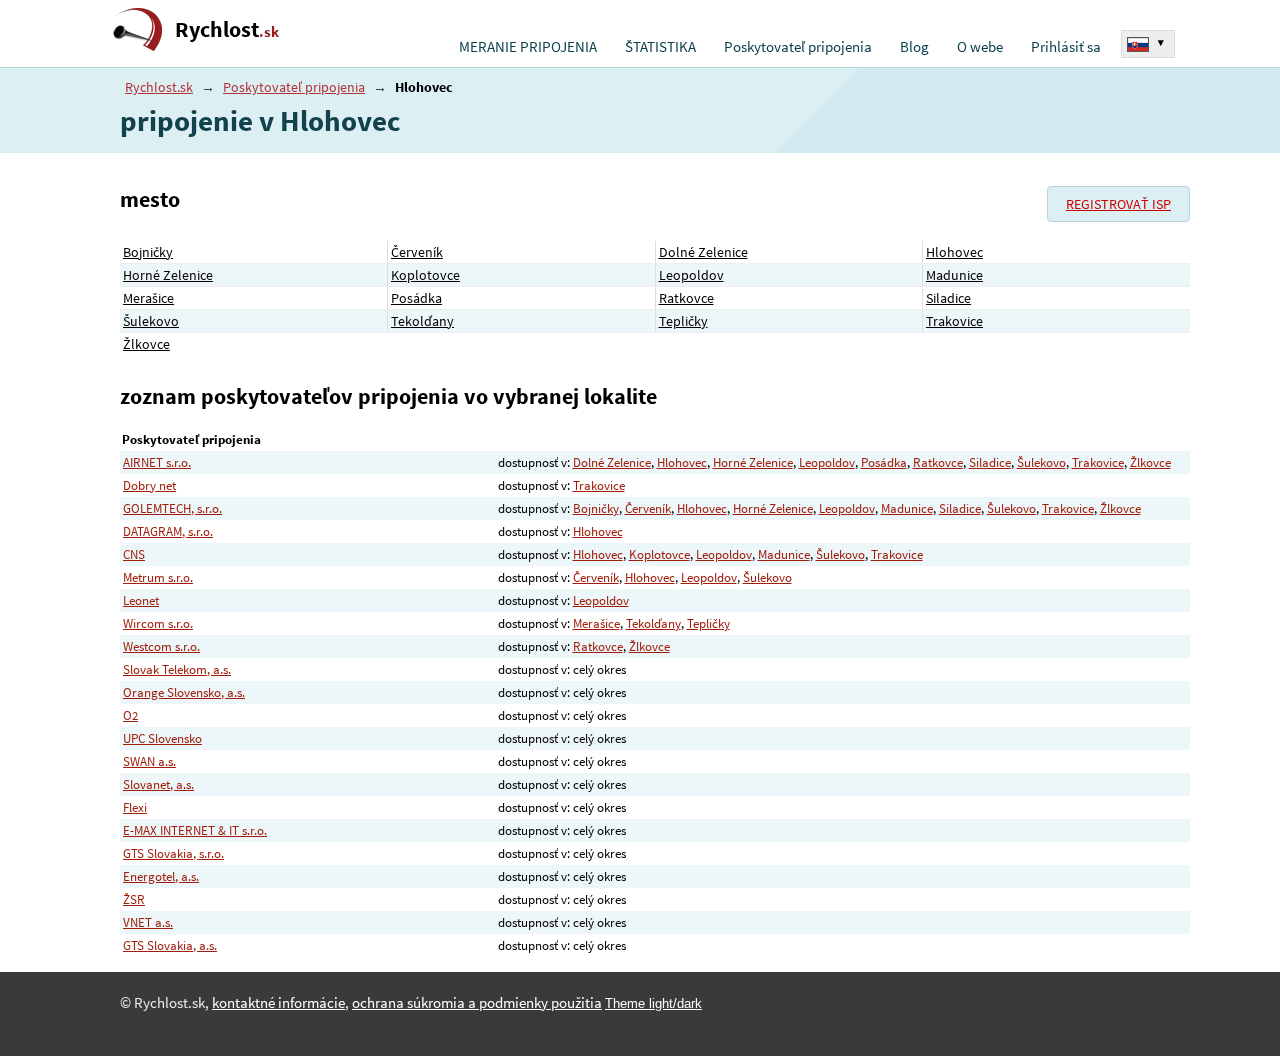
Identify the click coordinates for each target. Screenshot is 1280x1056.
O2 (130, 715)
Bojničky (148, 252)
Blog (914, 47)
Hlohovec (954, 252)
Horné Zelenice (168, 275)
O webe (980, 47)
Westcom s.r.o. (161, 646)
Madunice (954, 275)
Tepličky (683, 321)
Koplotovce (425, 275)
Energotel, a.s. (161, 876)
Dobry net (149, 485)
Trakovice (954, 321)
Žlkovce (146, 344)
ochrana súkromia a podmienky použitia (477, 1003)
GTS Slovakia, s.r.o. (173, 853)
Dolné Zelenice (703, 252)
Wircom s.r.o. (158, 623)
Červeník (417, 252)
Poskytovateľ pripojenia (798, 47)
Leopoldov (691, 275)
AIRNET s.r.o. (157, 462)
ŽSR (134, 899)
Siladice (948, 298)
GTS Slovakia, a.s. (170, 945)
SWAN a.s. (149, 761)
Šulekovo (151, 321)
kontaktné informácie (278, 1003)
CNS (134, 554)
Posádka (416, 298)
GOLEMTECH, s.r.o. (172, 508)
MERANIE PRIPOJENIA (528, 47)
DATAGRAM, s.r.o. (168, 531)
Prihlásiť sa (1066, 47)
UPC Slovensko (162, 738)
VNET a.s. (148, 922)
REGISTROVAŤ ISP (1118, 204)
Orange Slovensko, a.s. (184, 692)
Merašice (148, 298)
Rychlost (227, 29)
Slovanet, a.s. (158, 784)
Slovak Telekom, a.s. (177, 669)
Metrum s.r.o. (158, 577)
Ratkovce (686, 298)
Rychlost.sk (159, 87)
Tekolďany (422, 321)
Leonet (141, 600)
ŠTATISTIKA (660, 47)
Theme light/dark (653, 1003)
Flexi (135, 807)
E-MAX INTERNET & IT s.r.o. (195, 830)
